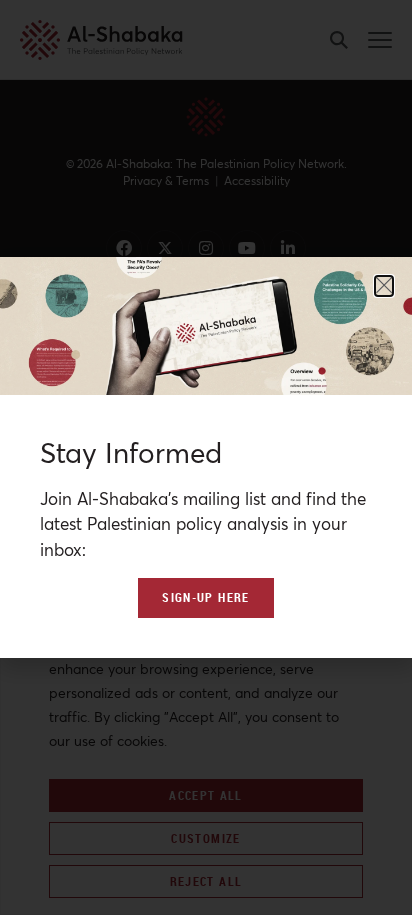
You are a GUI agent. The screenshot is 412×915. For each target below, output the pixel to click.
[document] (206, 457)
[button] (384, 286)
